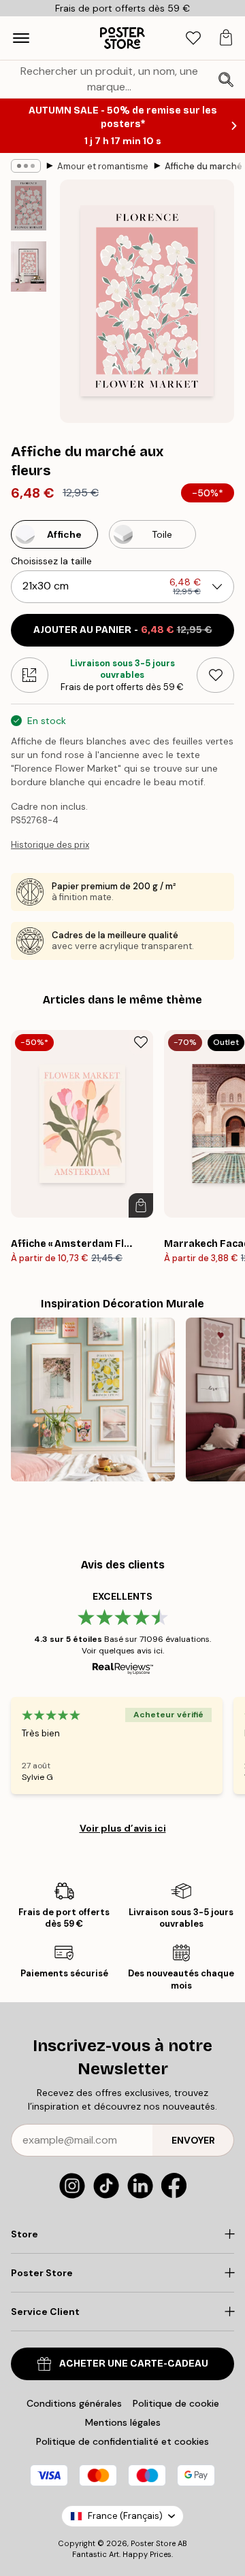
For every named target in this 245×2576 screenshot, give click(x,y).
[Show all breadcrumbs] (26, 166)
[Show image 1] (29, 205)
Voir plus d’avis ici (123, 1828)
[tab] (193, 38)
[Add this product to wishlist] (215, 675)
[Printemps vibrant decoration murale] (93, 1399)
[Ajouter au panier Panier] (141, 1205)
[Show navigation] (21, 38)
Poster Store (153, 2543)
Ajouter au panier (123, 630)
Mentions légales (123, 2422)
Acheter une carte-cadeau (134, 2364)
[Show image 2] (29, 267)
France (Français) (125, 2516)
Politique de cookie (176, 2403)
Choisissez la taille (51, 561)
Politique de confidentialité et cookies (122, 2441)
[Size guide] (30, 675)
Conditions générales (74, 2403)
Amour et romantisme (103, 166)
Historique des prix (50, 845)
